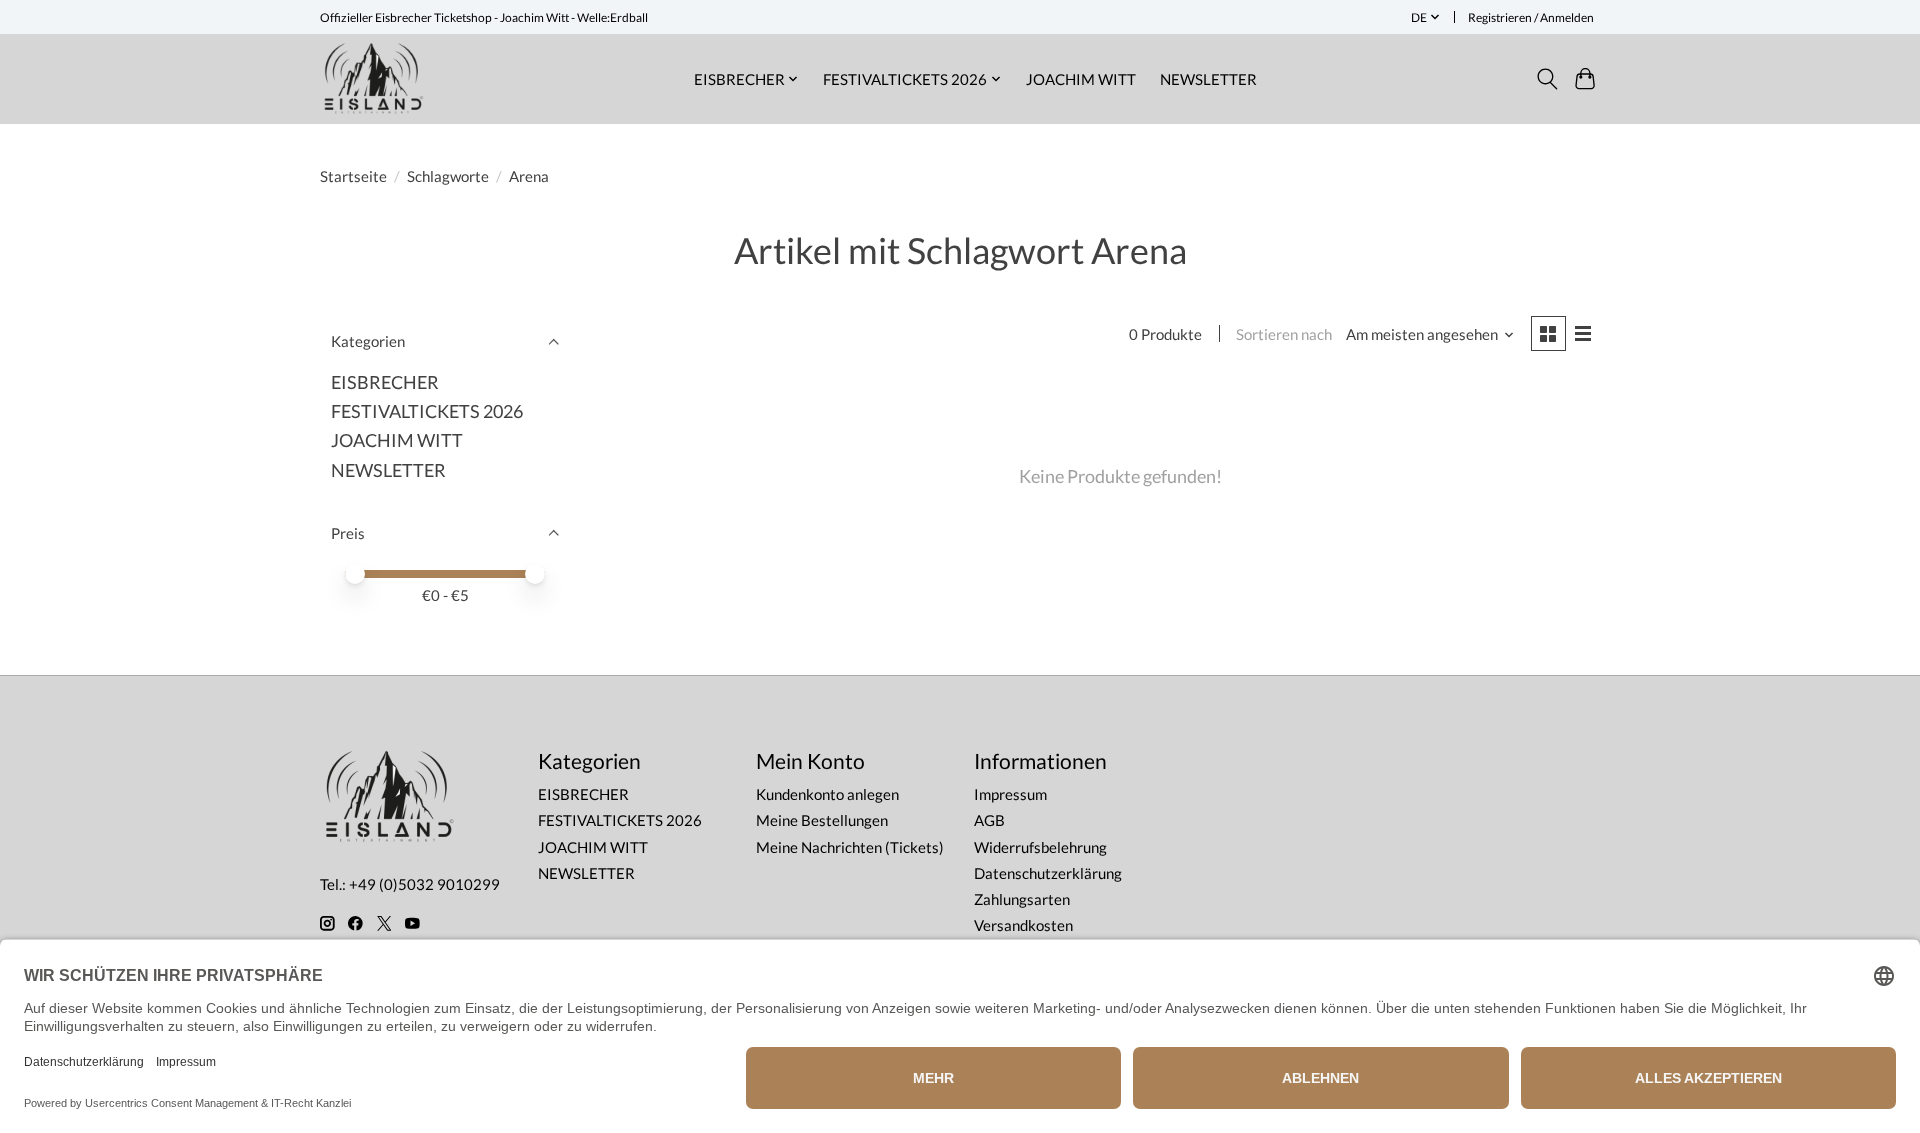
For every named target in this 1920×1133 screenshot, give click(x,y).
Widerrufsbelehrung (1040, 847)
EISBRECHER (385, 382)
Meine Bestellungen (822, 820)
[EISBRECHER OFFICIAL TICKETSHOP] (374, 78)
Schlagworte (448, 176)
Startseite (353, 176)
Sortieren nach (1284, 334)
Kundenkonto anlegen (827, 794)
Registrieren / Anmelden (1531, 17)
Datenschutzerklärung (1048, 873)
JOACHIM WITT (1081, 79)
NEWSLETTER (1208, 79)
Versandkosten (1023, 925)
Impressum (1010, 794)
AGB (989, 820)
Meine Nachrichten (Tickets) (850, 847)
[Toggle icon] (1546, 79)
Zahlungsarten (1022, 899)
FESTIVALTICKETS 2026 (427, 411)
